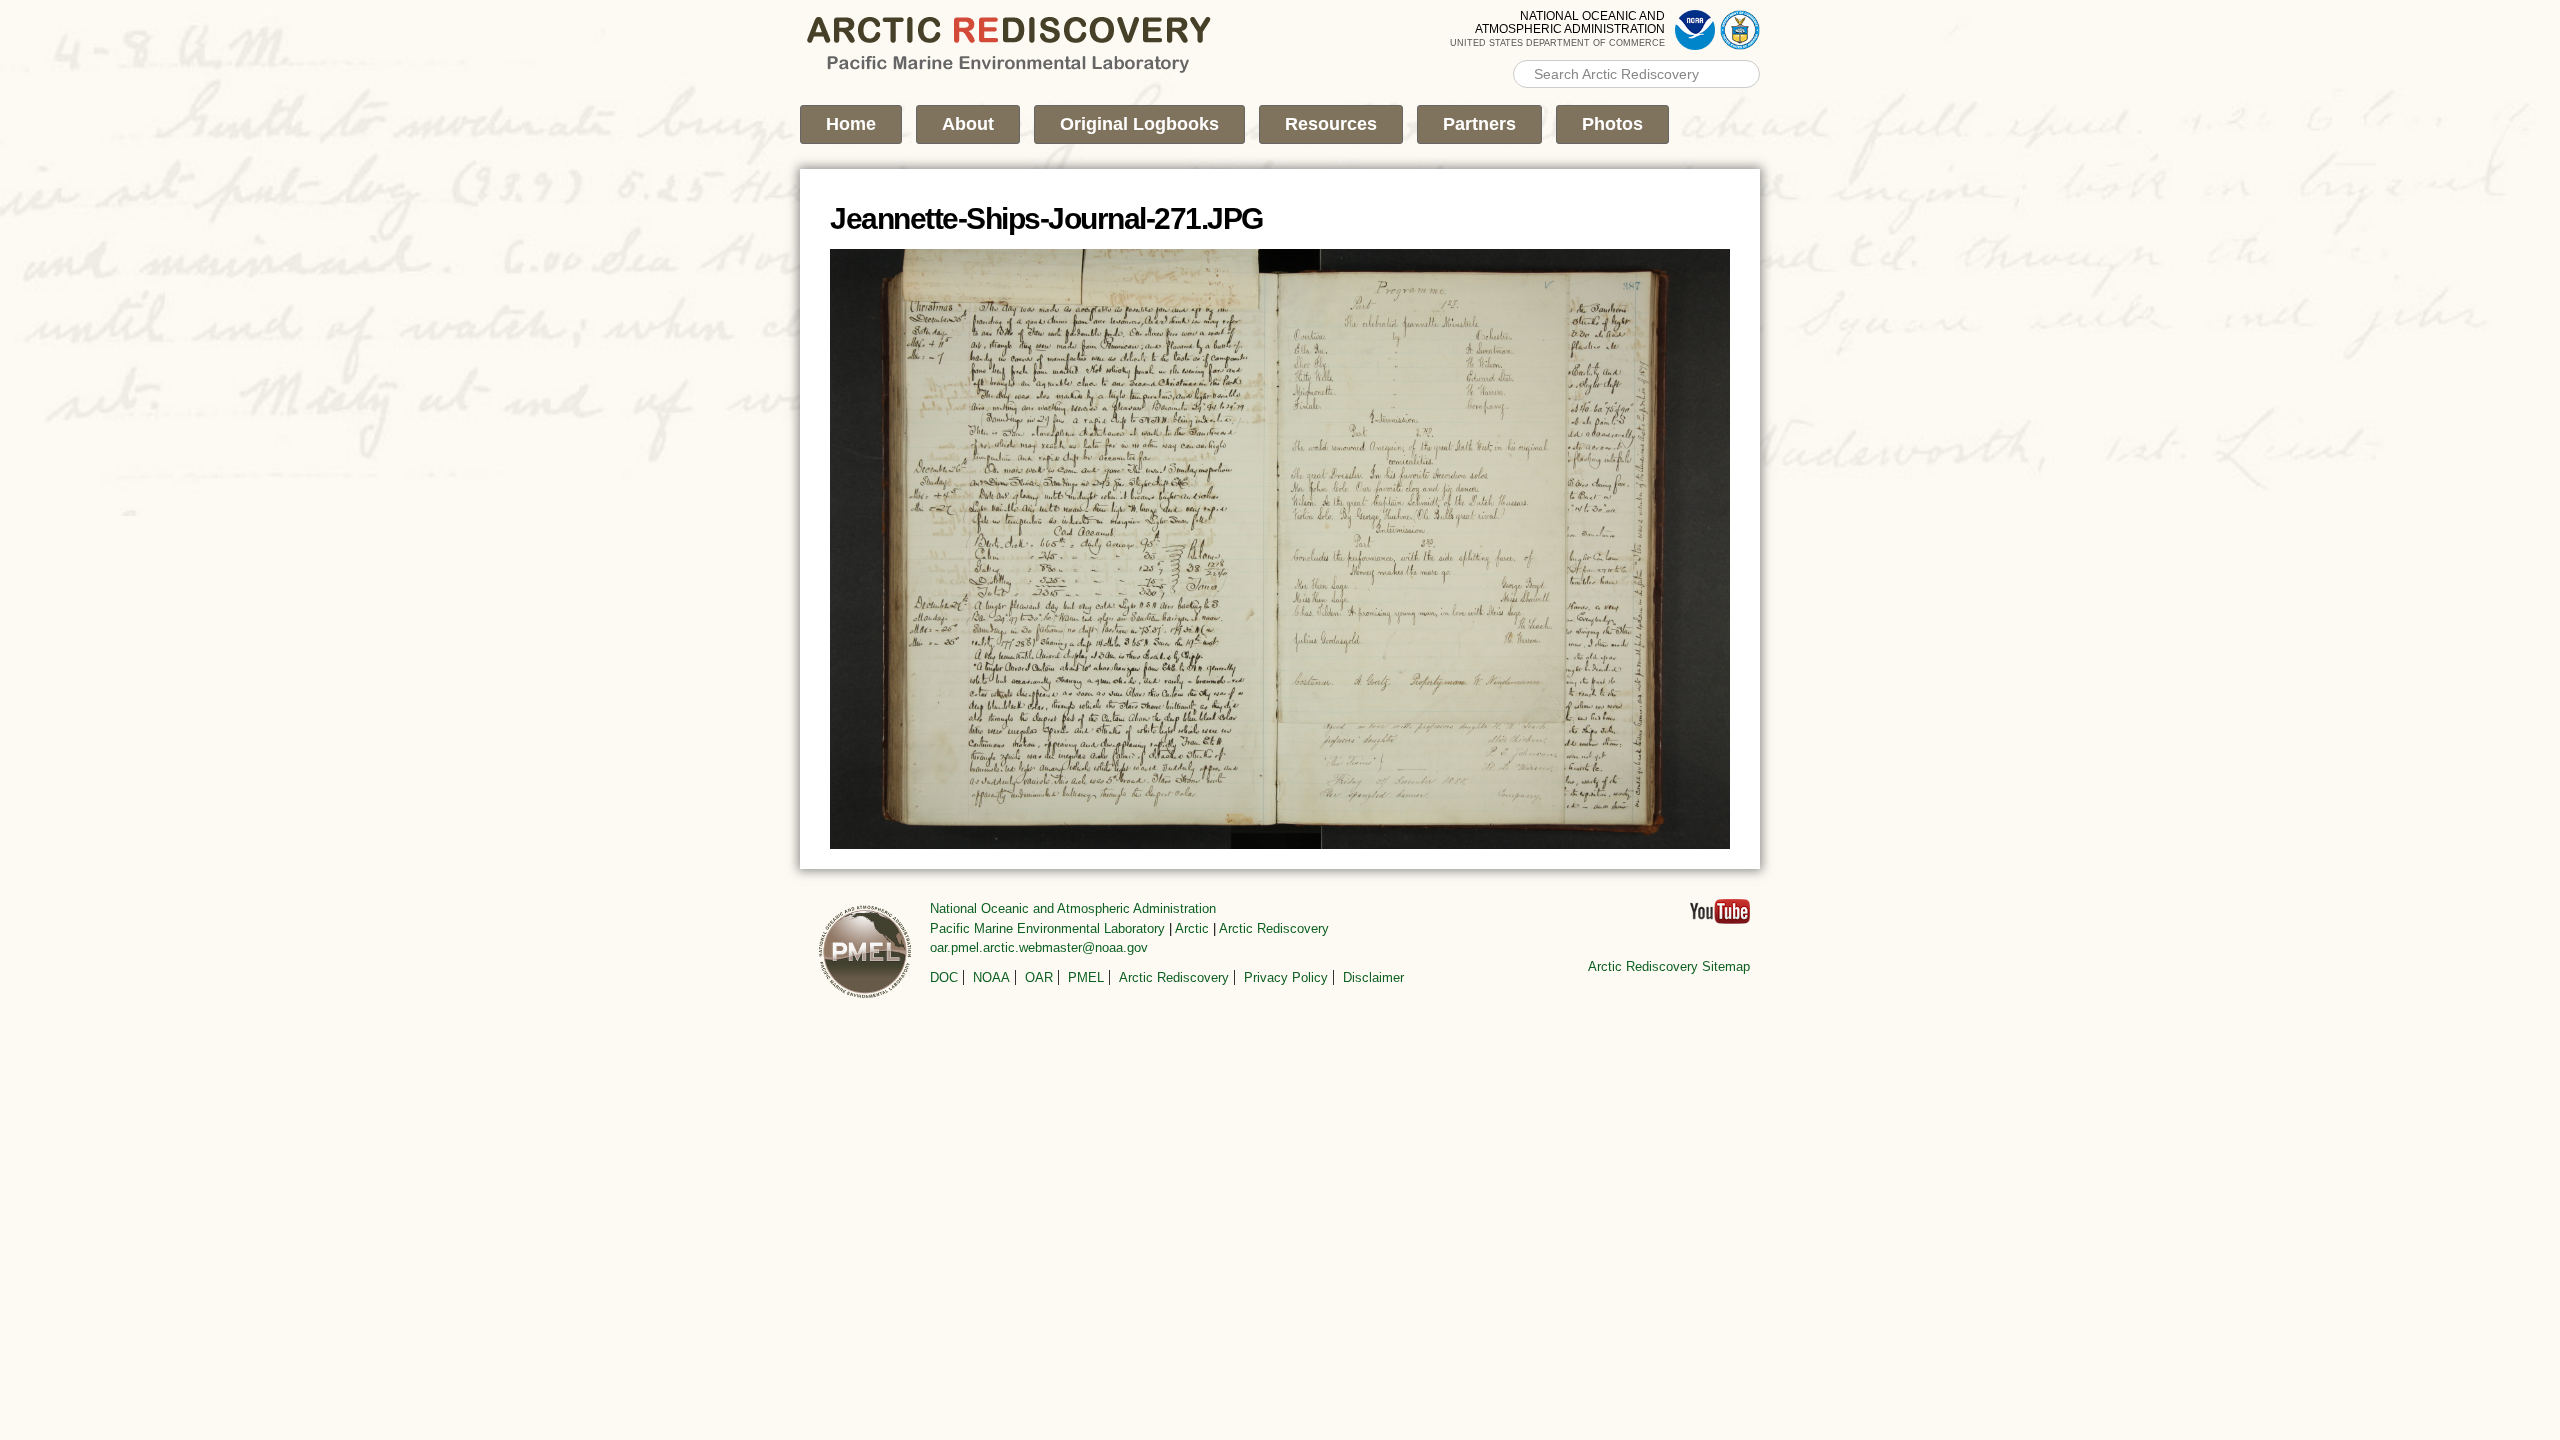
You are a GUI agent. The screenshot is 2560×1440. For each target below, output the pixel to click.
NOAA (991, 977)
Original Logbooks (1139, 124)
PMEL (1086, 977)
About (968, 124)
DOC (944, 977)
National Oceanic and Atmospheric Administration (1073, 908)
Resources (1331, 124)
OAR (1039, 977)
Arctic (1192, 928)
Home (851, 124)
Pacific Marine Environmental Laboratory (1047, 928)
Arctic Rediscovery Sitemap (1669, 966)
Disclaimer (1373, 977)
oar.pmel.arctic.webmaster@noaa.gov (1039, 947)
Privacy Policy (1286, 977)
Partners (1479, 124)
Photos (1612, 124)
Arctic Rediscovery (1274, 928)
